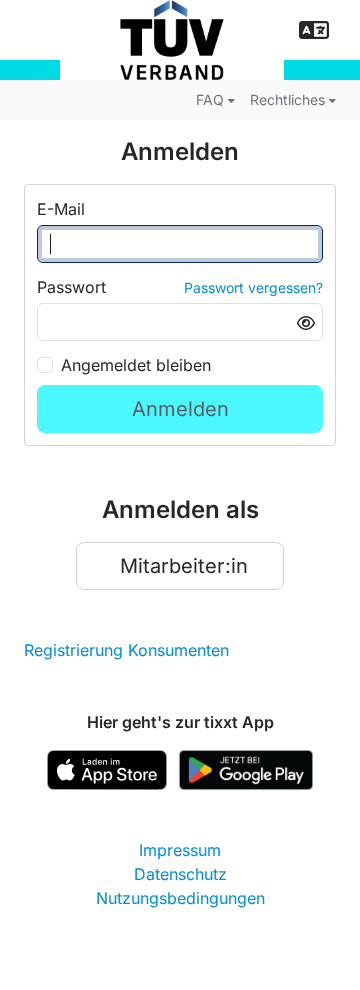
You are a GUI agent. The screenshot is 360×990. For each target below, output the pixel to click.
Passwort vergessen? (253, 287)
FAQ (210, 99)
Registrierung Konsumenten (126, 650)
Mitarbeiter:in (184, 566)
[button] (314, 30)
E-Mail (61, 209)
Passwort (71, 287)
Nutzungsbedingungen (180, 898)
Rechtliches (287, 99)
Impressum (180, 850)
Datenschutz (180, 874)
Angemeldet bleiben (136, 365)
